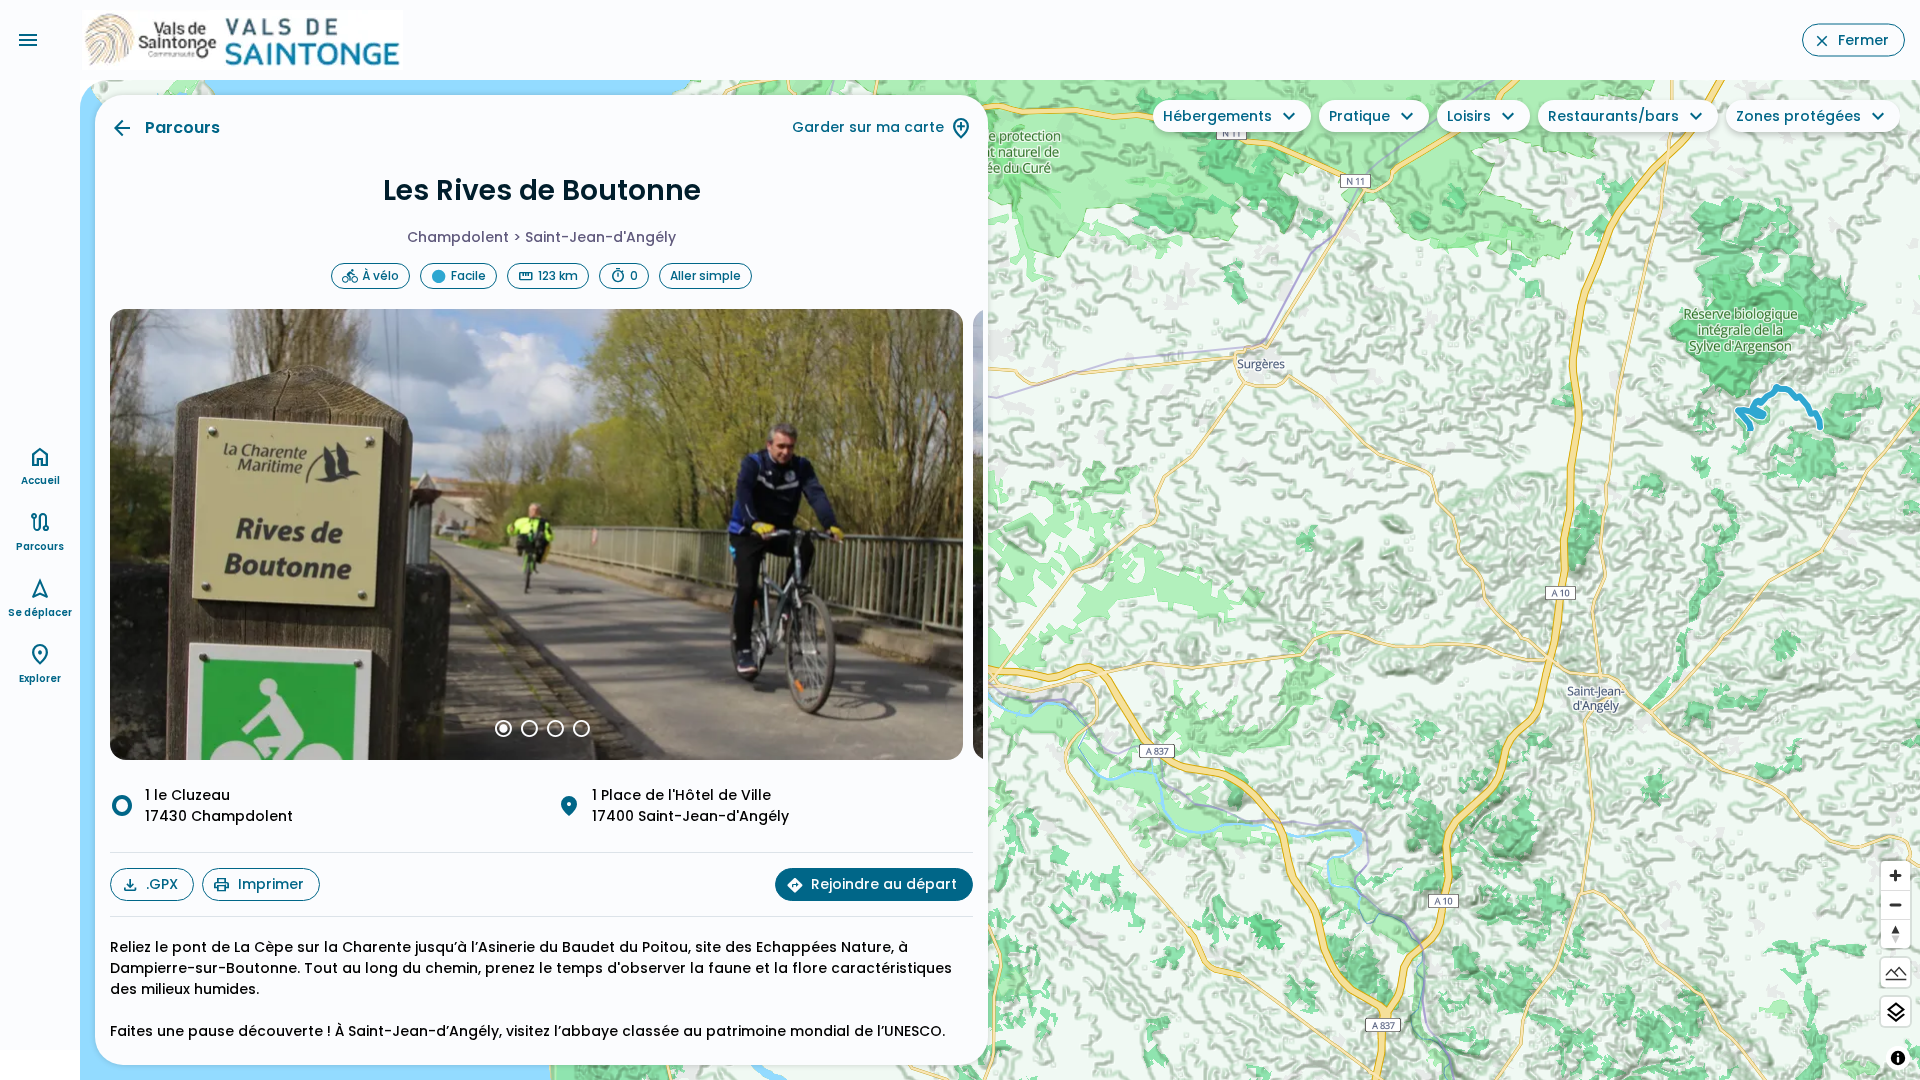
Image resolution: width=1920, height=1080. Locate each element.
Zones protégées (1798, 116)
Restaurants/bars (1613, 116)
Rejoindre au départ (884, 884)
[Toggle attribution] (1898, 1058)
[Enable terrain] (1895, 972)
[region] (1000, 580)
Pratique (1359, 116)
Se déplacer (40, 612)
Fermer (1863, 40)
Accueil (40, 480)
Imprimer (271, 884)
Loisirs (1469, 116)
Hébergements (1217, 116)
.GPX (162, 884)
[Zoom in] (1895, 875)
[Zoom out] (1895, 904)
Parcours (182, 127)
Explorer (40, 678)
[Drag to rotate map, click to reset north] (1895, 933)
